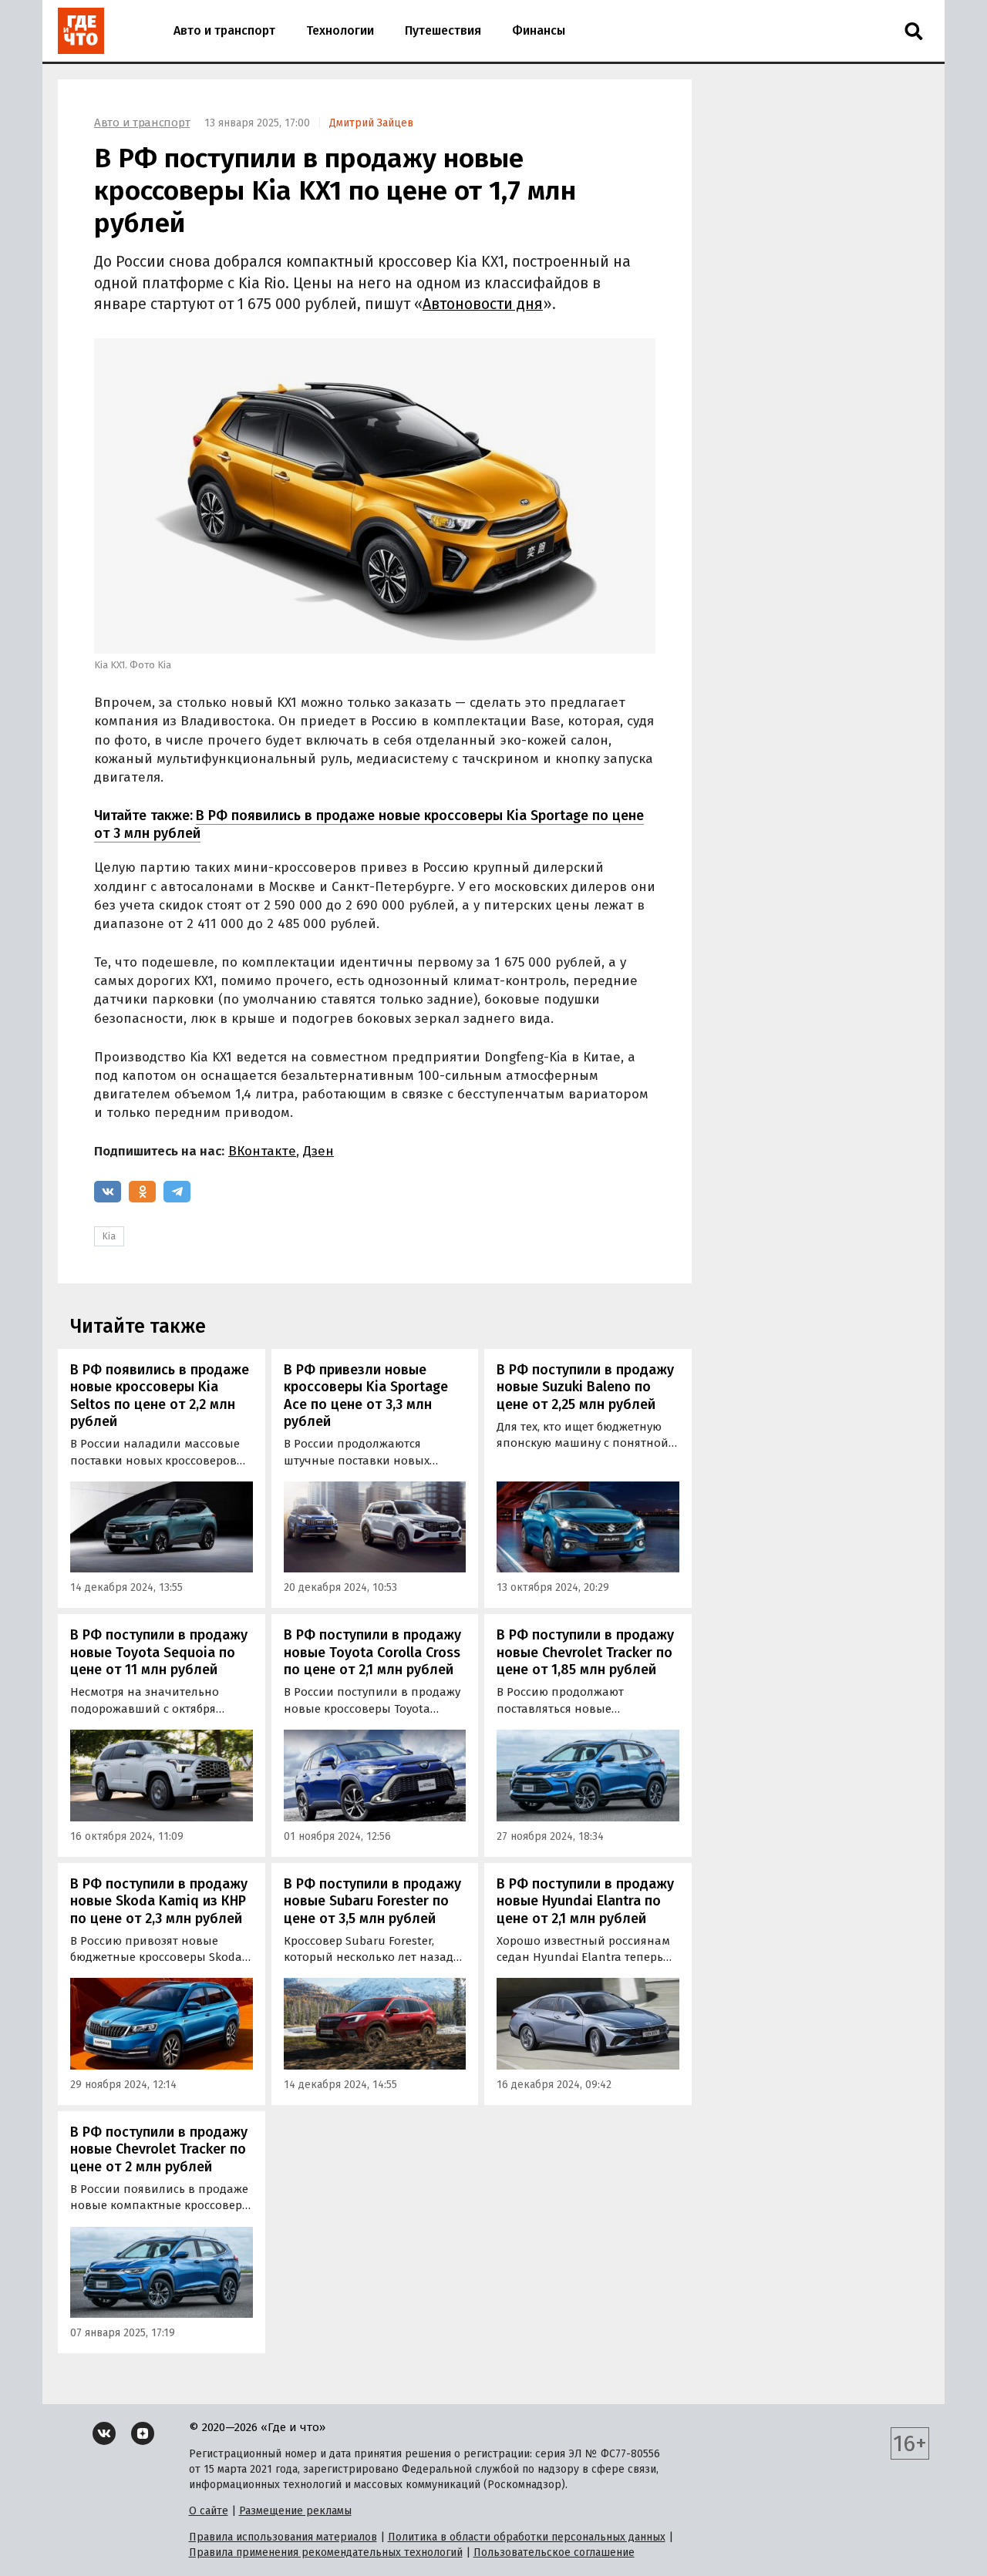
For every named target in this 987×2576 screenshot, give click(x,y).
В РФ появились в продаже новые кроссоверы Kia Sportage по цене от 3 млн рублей (369, 824)
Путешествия (443, 30)
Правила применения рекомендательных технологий (326, 2552)
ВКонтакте (262, 1151)
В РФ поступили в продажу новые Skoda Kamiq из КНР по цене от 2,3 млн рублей (159, 1901)
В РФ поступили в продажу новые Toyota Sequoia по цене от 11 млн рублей (159, 1652)
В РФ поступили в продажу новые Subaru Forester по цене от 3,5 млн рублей (372, 1901)
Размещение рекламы (295, 2511)
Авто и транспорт (224, 30)
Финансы (539, 30)
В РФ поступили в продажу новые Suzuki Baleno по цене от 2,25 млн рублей (585, 1387)
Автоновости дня (483, 304)
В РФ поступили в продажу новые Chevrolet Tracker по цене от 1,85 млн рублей (585, 1652)
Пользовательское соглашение (554, 2552)
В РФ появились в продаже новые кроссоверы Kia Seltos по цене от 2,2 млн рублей (160, 1396)
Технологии (340, 30)
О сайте (209, 2511)
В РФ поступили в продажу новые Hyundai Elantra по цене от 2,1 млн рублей (585, 1901)
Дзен (318, 1151)
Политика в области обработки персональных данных (527, 2537)
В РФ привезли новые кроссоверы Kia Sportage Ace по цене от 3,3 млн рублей (366, 1396)
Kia (109, 1236)
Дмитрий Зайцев (371, 123)
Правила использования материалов (283, 2537)
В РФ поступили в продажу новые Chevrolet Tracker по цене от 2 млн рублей (159, 2149)
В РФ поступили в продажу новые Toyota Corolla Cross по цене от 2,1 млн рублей (372, 1652)
